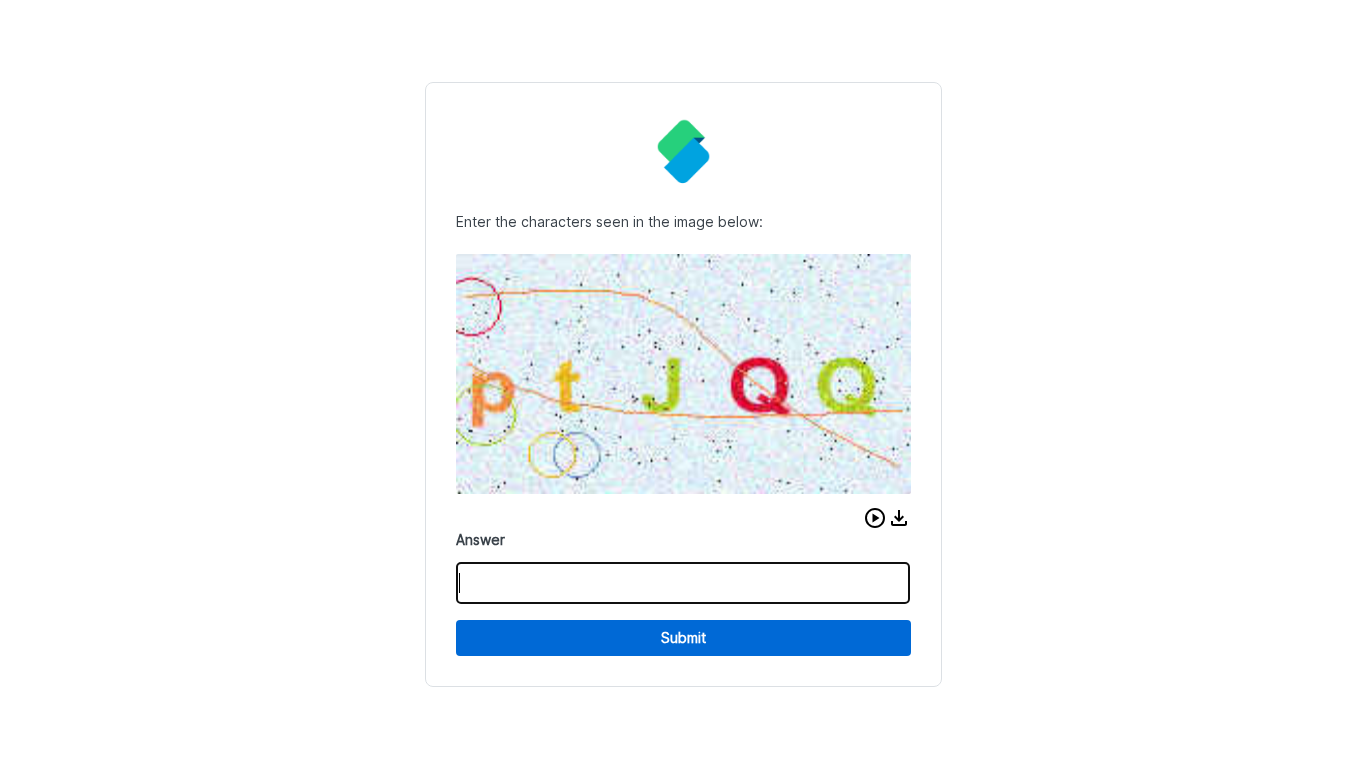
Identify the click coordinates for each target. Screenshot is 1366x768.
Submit (683, 637)
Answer (480, 539)
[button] (875, 518)
